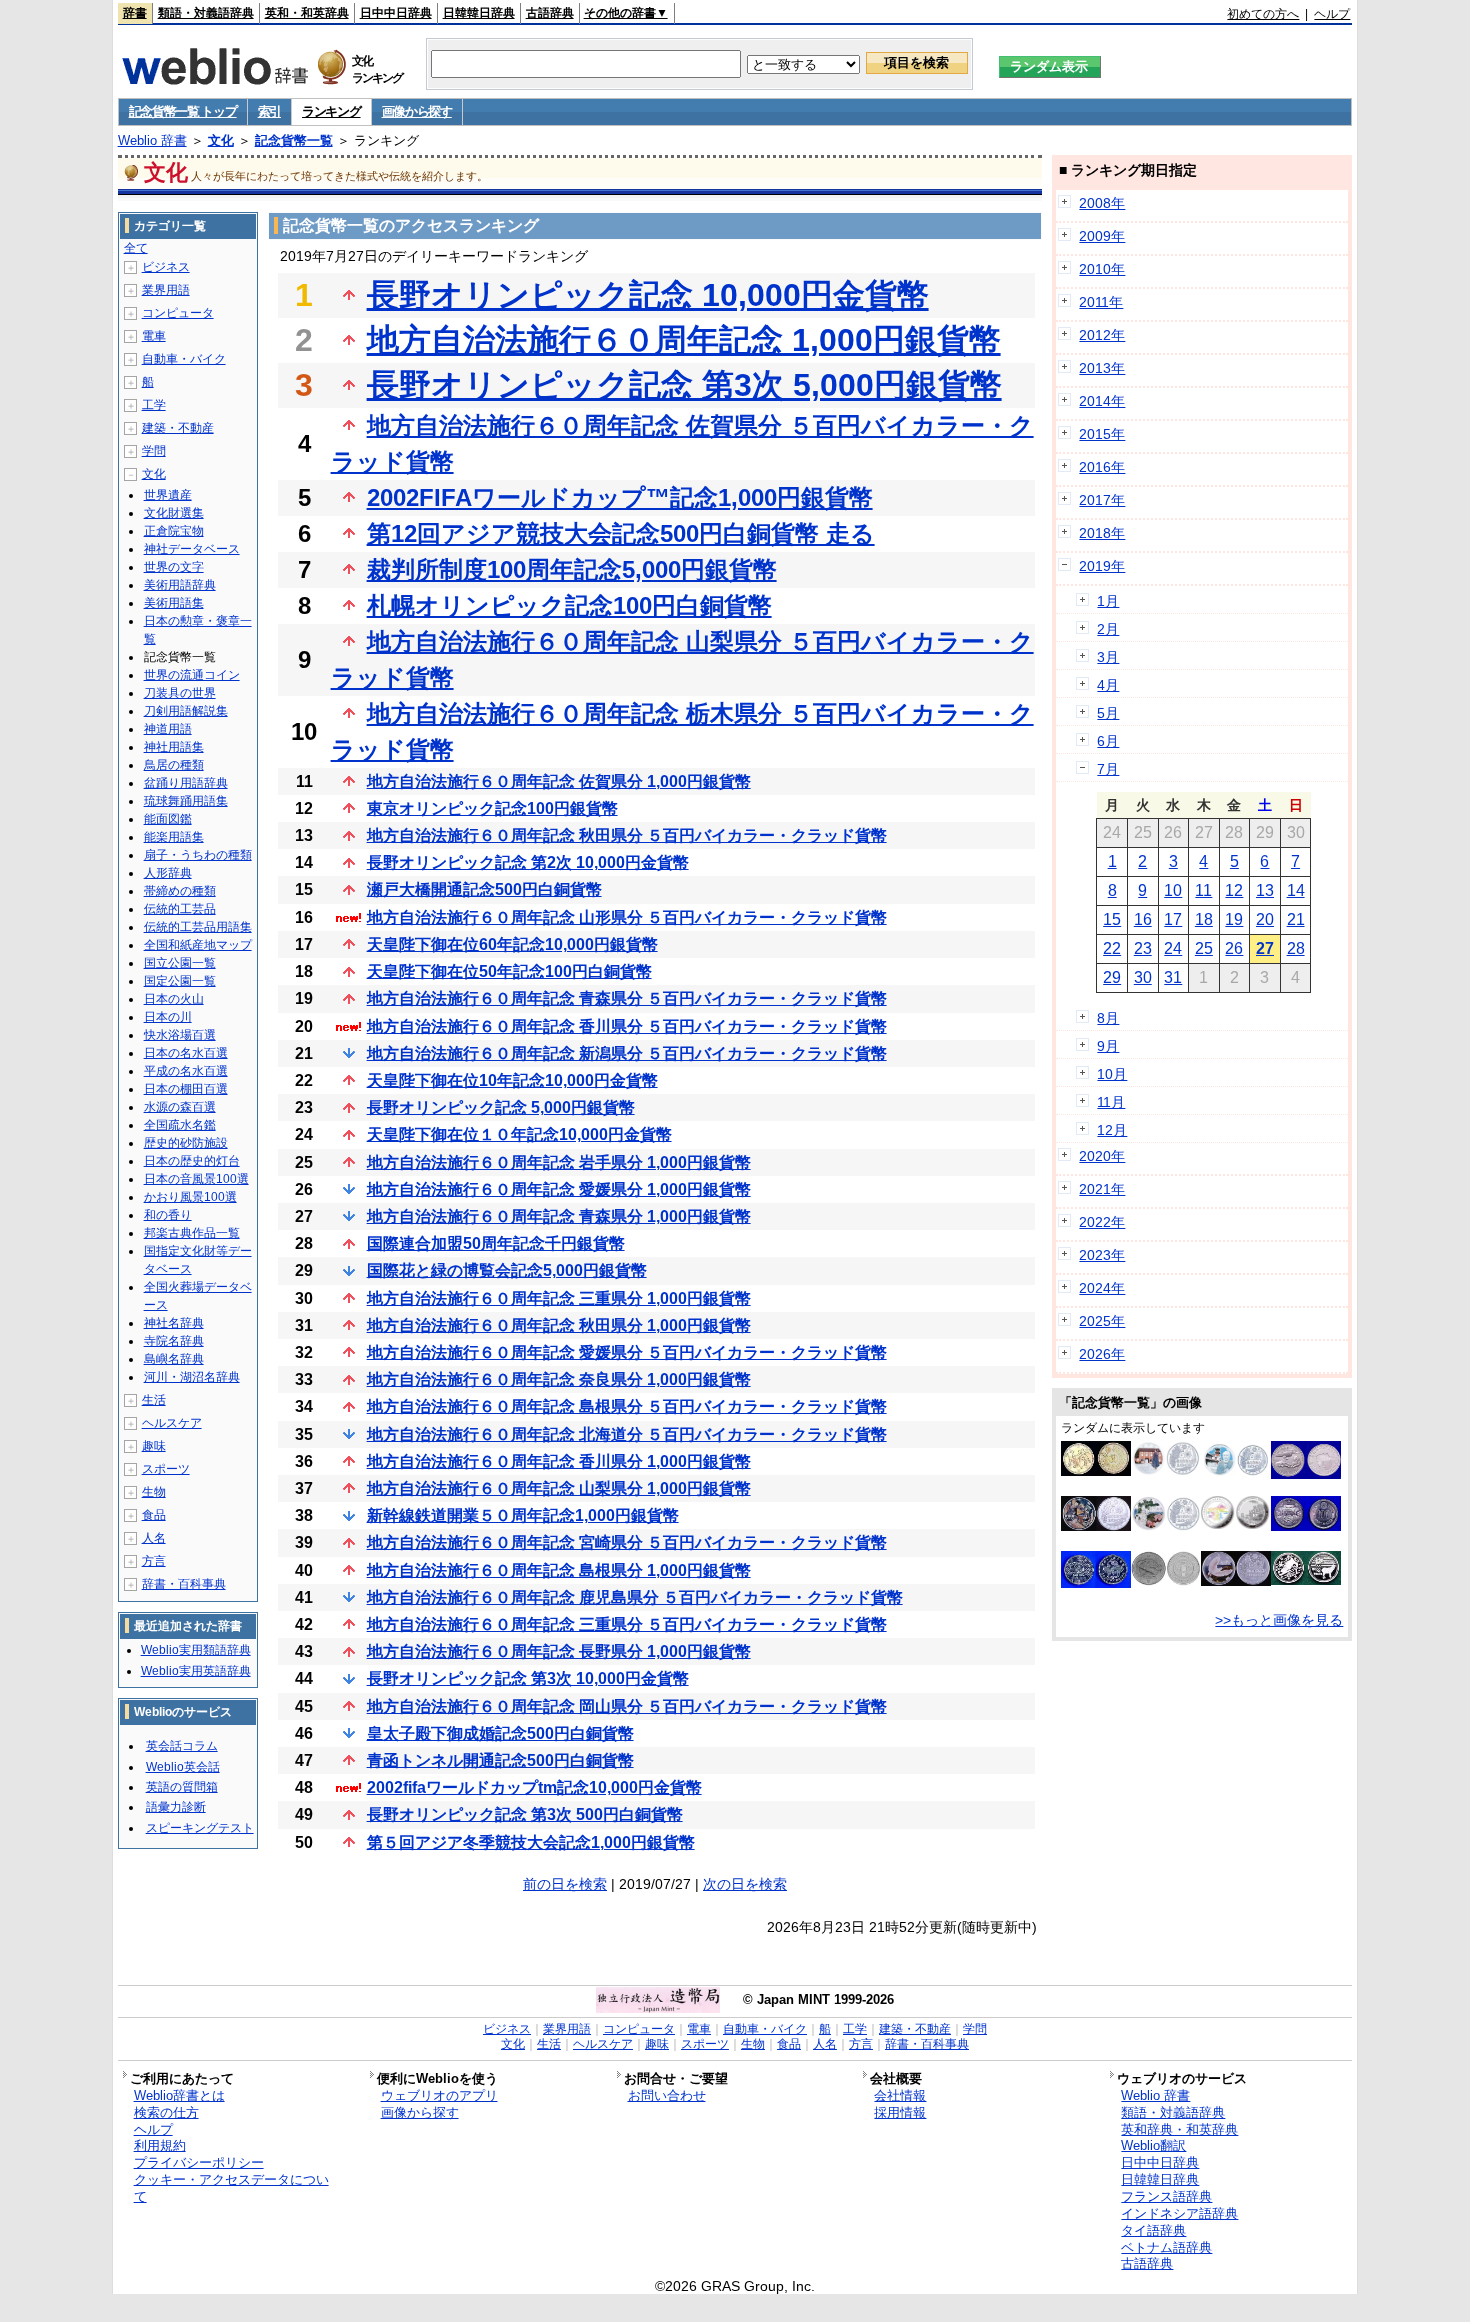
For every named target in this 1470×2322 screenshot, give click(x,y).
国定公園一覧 (180, 981)
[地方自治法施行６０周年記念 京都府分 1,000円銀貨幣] (1096, 1526)
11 (1203, 890)
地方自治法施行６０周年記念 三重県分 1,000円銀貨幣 (559, 1298)
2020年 (1102, 1156)
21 (1296, 919)
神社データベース (192, 549)
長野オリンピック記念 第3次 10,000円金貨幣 (528, 1678)
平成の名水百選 (186, 1071)
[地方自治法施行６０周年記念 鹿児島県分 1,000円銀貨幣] (1166, 1526)
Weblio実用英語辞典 (196, 1671)
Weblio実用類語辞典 (196, 1650)
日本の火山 (174, 999)
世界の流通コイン (192, 675)
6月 (1108, 741)
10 (1173, 890)
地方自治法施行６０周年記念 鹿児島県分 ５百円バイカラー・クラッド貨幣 (635, 1597)
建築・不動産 (178, 428)
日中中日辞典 (396, 13)
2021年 (1102, 1189)
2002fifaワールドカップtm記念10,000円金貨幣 (534, 1787)
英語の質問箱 (182, 1787)
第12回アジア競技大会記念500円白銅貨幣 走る (621, 533)
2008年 (1102, 203)
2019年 (1102, 566)
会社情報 (900, 2095)
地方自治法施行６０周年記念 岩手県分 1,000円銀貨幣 (559, 1162)
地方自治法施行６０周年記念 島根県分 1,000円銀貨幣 (559, 1570)
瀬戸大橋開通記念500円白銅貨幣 (484, 889)
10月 (1112, 1074)
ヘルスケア (172, 1423)
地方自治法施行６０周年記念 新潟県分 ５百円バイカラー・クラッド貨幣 (627, 1053)
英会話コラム (182, 1746)
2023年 (1102, 1255)
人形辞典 (168, 873)
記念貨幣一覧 (294, 140)
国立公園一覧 (180, 963)
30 (1143, 977)
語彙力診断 (176, 1807)
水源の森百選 (180, 1107)
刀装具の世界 (180, 693)
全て (136, 248)
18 (1204, 919)
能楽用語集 (174, 837)
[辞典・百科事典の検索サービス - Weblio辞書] (215, 79)
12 (1234, 890)
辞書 (135, 13)
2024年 (1102, 1288)
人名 (154, 1538)
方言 (154, 1561)
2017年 (1102, 500)
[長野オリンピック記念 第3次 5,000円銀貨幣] (1306, 1580)
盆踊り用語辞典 (186, 783)
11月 (1111, 1102)
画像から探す (417, 111)
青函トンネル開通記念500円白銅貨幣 (500, 1760)
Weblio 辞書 (152, 140)
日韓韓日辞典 (479, 13)
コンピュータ (178, 313)
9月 (1108, 1046)
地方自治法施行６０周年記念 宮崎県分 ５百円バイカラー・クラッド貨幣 (627, 1542)
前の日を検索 (565, 1884)
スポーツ (166, 1469)
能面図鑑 (168, 819)
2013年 (1102, 368)
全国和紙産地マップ (198, 945)
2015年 (1102, 434)
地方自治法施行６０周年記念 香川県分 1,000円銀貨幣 (559, 1461)
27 (1265, 948)
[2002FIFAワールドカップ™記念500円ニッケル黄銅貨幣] (1096, 1471)
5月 (1108, 713)
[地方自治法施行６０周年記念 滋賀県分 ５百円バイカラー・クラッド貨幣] (1166, 1581)
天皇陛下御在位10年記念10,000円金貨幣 (512, 1080)
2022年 (1102, 1222)
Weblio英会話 (183, 1767)
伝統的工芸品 (180, 909)
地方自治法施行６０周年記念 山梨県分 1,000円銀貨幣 (559, 1488)
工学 (154, 405)
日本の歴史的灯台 (192, 1161)
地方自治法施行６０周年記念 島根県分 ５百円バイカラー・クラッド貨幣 (627, 1406)
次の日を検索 (745, 1884)
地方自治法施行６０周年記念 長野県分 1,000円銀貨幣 (559, 1651)
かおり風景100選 (190, 1197)
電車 (154, 336)
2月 (1108, 629)
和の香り (168, 1215)
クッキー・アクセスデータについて (231, 2188)
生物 (154, 1492)
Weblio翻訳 (1153, 2145)
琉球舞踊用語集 (186, 801)
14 (1296, 890)
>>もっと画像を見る (1279, 1620)
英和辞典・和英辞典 (1179, 2129)
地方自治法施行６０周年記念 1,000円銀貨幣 (684, 340)
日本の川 (168, 1017)
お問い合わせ (667, 2095)
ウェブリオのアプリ (439, 2095)
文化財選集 (174, 513)
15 (1112, 919)
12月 (1112, 1130)
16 (1143, 919)
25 (1204, 948)
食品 (154, 1515)
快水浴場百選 (180, 1035)
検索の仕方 (166, 2112)
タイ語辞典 (1153, 2230)
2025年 (1102, 1321)
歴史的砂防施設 (186, 1143)
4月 (1108, 685)
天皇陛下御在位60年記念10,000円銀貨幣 (512, 944)
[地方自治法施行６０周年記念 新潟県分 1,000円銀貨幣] (1236, 1581)
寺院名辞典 (174, 1341)
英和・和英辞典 (307, 13)
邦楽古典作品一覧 (192, 1233)
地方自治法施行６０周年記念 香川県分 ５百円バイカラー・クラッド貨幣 (627, 1026)
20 (1265, 919)
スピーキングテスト (200, 1828)
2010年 (1102, 269)
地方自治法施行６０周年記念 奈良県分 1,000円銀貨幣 (559, 1379)
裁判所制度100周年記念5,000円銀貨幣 (572, 569)
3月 (1108, 657)
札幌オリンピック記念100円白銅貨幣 (569, 605)
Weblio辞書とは (179, 2095)
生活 (154, 1400)
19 (1234, 919)
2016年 (1102, 467)
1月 (1108, 601)
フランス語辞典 (1166, 2196)
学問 (154, 451)
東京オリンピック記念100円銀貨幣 (492, 808)
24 (1173, 948)
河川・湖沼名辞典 (192, 1377)
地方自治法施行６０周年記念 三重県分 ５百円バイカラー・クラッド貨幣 (627, 1624)
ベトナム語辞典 (1166, 2247)
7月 (1108, 769)
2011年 (1101, 302)
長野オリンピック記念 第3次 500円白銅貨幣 (525, 1814)
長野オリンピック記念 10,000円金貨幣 (648, 295)
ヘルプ (1332, 14)
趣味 (154, 1446)
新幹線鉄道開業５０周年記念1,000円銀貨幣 (523, 1515)
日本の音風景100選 (196, 1179)
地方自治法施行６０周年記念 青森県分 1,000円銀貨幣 (559, 1216)
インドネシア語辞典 (1179, 2213)
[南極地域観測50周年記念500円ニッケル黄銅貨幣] (1306, 1474)
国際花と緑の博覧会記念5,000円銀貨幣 (507, 1270)
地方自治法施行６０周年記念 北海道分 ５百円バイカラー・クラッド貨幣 (627, 1434)
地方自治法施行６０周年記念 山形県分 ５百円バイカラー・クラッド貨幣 (627, 917)
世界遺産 (168, 495)
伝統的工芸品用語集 (198, 927)
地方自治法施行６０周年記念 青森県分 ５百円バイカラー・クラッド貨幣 (627, 998)
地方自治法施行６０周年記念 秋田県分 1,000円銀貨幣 (559, 1325)
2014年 (1102, 401)
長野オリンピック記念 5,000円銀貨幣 (501, 1107)
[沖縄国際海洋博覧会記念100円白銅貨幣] (1306, 1526)
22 (1112, 948)
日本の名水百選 (186, 1053)
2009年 (1102, 236)
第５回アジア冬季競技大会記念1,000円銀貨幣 (531, 1842)
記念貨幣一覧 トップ (183, 111)
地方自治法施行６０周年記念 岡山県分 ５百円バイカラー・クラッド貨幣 (627, 1706)
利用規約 (160, 2145)
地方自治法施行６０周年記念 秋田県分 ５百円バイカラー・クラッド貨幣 (627, 835)
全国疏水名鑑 (180, 1125)
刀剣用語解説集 (186, 711)
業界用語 (166, 290)
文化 (221, 140)
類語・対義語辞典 (206, 13)
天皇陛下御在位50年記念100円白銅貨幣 (509, 971)
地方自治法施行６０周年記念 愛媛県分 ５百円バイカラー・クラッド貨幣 (627, 1352)
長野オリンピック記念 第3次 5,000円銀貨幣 (684, 385)
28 (1296, 948)
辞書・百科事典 (184, 1584)
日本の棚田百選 (186, 1089)
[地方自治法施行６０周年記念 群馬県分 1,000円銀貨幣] (1166, 1471)
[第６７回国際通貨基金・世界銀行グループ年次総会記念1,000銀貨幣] (1236, 1524)
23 (1143, 948)
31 (1173, 977)
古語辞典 (550, 13)
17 (1173, 919)
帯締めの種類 (180, 891)
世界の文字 (174, 567)
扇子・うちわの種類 (198, 855)
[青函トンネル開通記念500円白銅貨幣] (1096, 1583)
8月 (1108, 1018)
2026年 (1102, 1354)
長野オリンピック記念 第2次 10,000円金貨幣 (528, 862)
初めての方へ (1263, 14)
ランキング (331, 111)
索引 (269, 111)
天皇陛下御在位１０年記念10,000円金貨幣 (519, 1134)
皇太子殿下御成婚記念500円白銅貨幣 (500, 1733)
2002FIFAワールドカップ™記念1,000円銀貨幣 (620, 497)
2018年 (1102, 533)
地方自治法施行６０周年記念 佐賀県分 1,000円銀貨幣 (559, 781)
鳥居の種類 (174, 765)
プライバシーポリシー (199, 2162)
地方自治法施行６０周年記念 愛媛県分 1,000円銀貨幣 (559, 1189)
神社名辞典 (174, 1323)
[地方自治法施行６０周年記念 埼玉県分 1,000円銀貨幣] (1236, 1474)
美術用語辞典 (180, 585)
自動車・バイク (184, 359)
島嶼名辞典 (174, 1359)
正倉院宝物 (174, 531)
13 (1265, 890)
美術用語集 (174, 603)
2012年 (1102, 335)
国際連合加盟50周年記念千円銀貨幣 (496, 1243)
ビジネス (166, 267)
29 (1112, 977)
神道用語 (168, 729)
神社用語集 (174, 747)
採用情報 (900, 2112)
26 (1234, 948)
